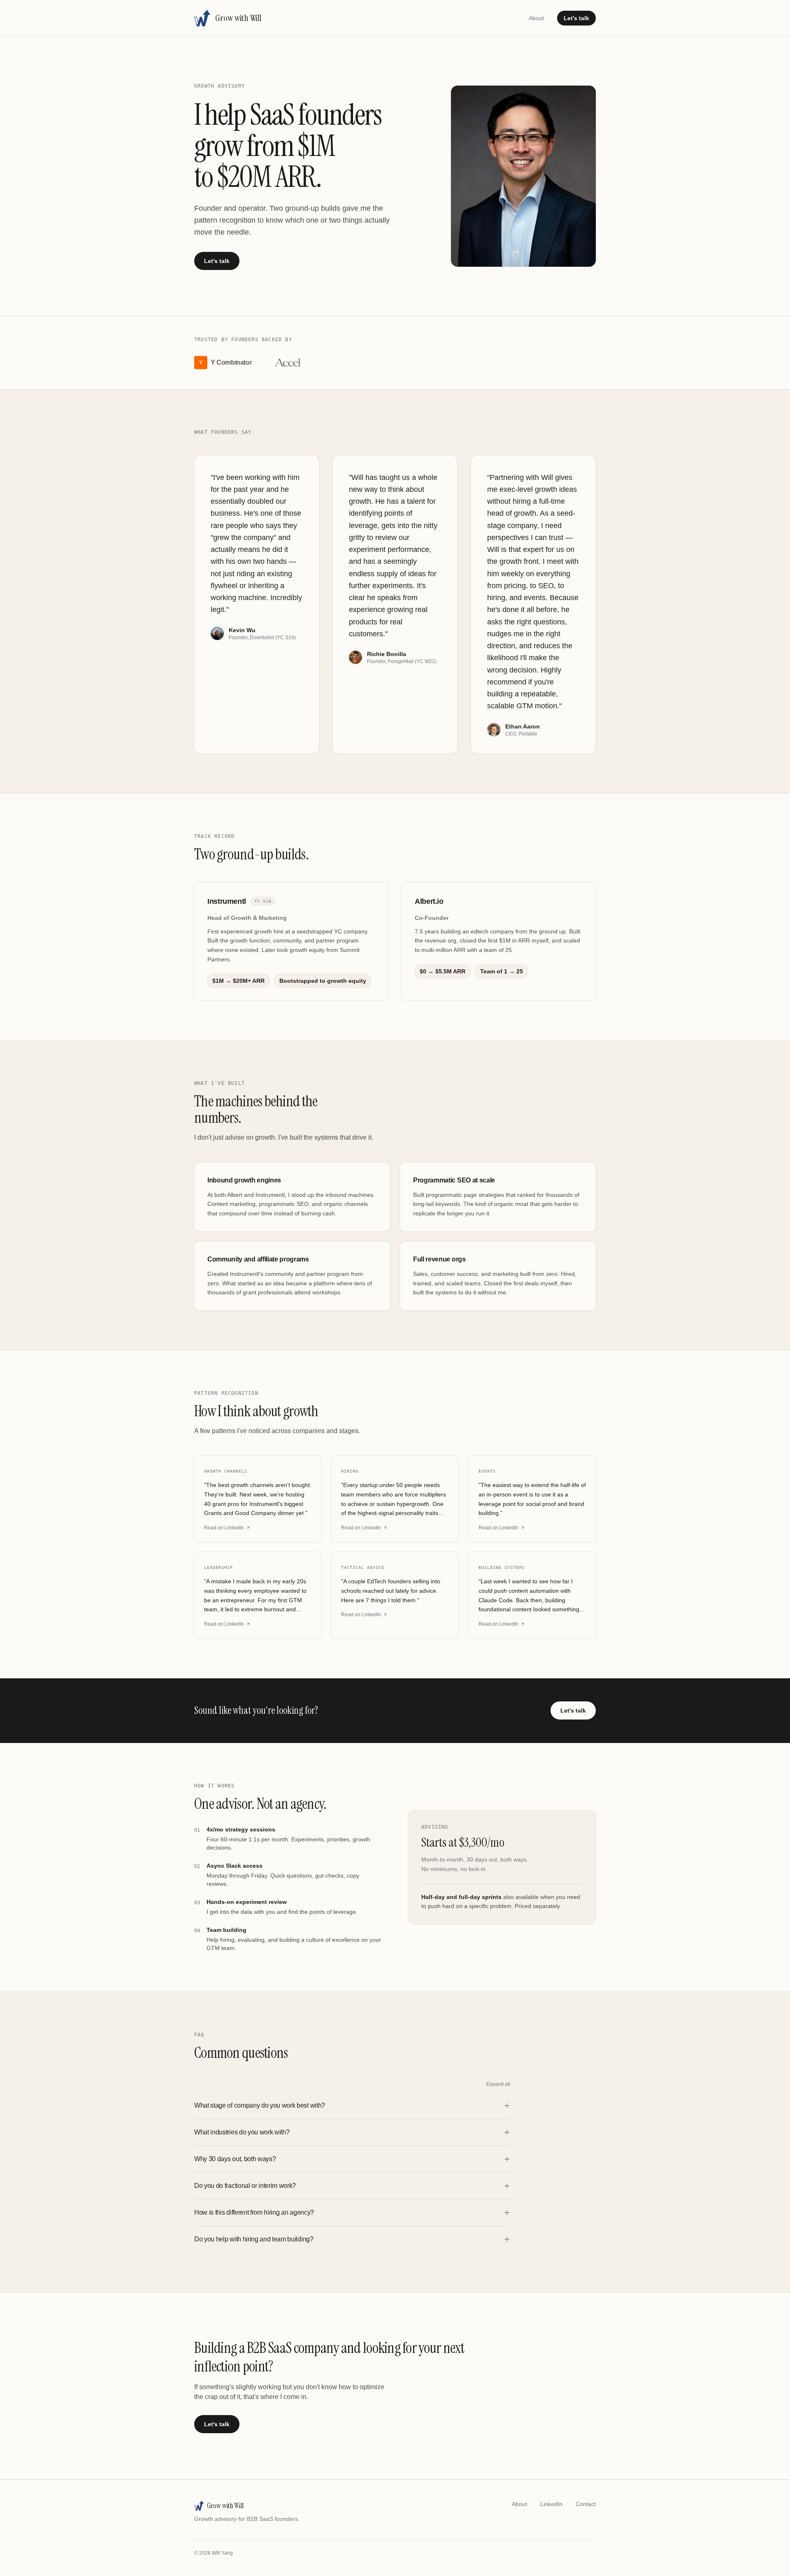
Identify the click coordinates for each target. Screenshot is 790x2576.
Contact (586, 2504)
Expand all (498, 2084)
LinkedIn (551, 2504)
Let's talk (576, 18)
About (536, 18)
